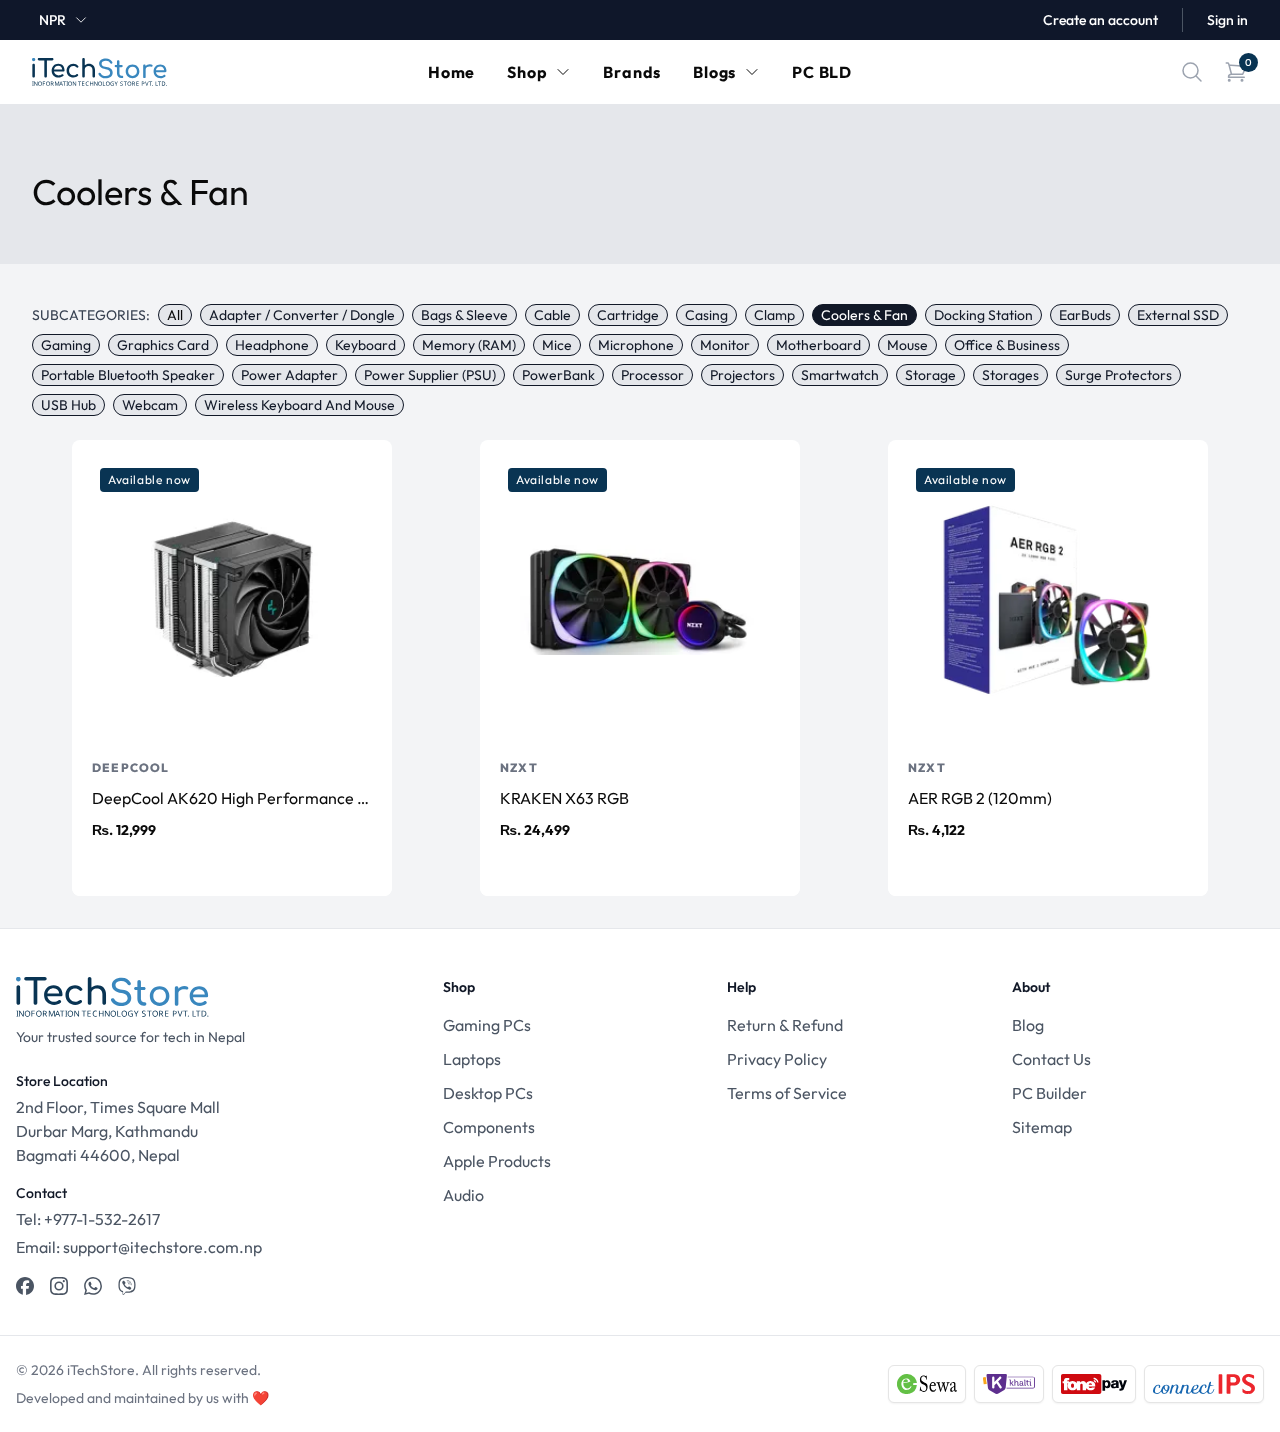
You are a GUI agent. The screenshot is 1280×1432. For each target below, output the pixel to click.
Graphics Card (163, 345)
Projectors (742, 375)
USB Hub (68, 405)
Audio (463, 1195)
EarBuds (1085, 315)
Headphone (272, 345)
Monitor (725, 345)
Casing (706, 315)
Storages (1010, 375)
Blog (1028, 1025)
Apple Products (497, 1161)
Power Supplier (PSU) (430, 375)
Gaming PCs (487, 1025)
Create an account (1100, 20)
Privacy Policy (777, 1059)
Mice (557, 345)
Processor (652, 375)
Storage (930, 375)
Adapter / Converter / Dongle (302, 315)
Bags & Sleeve (464, 315)
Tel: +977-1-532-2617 (88, 1219)
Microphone (636, 345)
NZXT (519, 767)
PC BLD (822, 72)
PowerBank (558, 375)
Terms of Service (787, 1093)
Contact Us (1051, 1059)
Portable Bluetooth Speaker (128, 375)
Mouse (907, 345)
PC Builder (1049, 1093)
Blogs (714, 72)
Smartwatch (840, 375)
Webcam (150, 405)
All (175, 315)
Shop (527, 72)
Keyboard (365, 345)
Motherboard (818, 345)
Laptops (472, 1059)
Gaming (66, 345)
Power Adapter (289, 375)
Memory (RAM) (469, 345)
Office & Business (1007, 345)
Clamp (774, 315)
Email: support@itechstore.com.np (139, 1247)
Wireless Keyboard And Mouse (299, 405)
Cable (552, 315)
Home (451, 72)
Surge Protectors (1118, 375)
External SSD (1178, 315)
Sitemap (1042, 1127)
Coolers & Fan (864, 315)
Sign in (1227, 20)
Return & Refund (785, 1025)
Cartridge (628, 315)
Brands (632, 72)
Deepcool (131, 767)
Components (489, 1127)
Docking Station (983, 315)
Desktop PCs (488, 1093)
